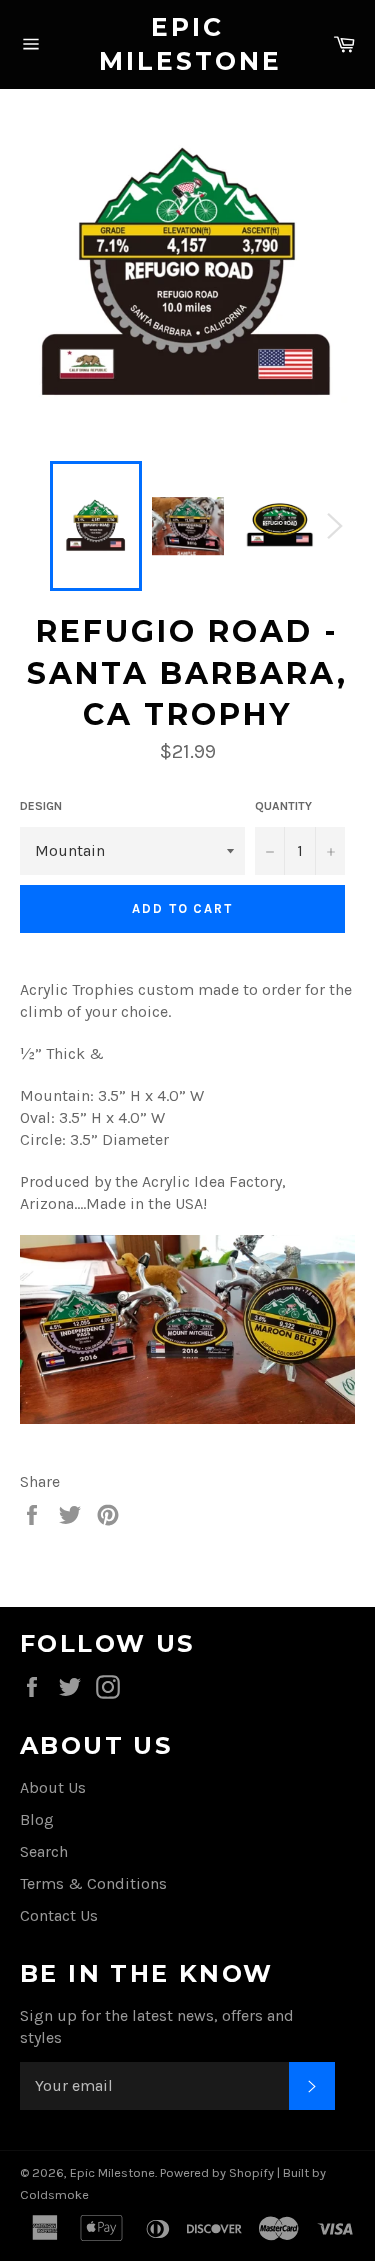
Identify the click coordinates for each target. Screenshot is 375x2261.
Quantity (283, 806)
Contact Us (59, 1915)
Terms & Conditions (93, 1883)
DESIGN (41, 806)
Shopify (251, 2172)
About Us (53, 1787)
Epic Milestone (188, 44)
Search (44, 1851)
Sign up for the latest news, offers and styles (157, 2026)
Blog (37, 1819)
